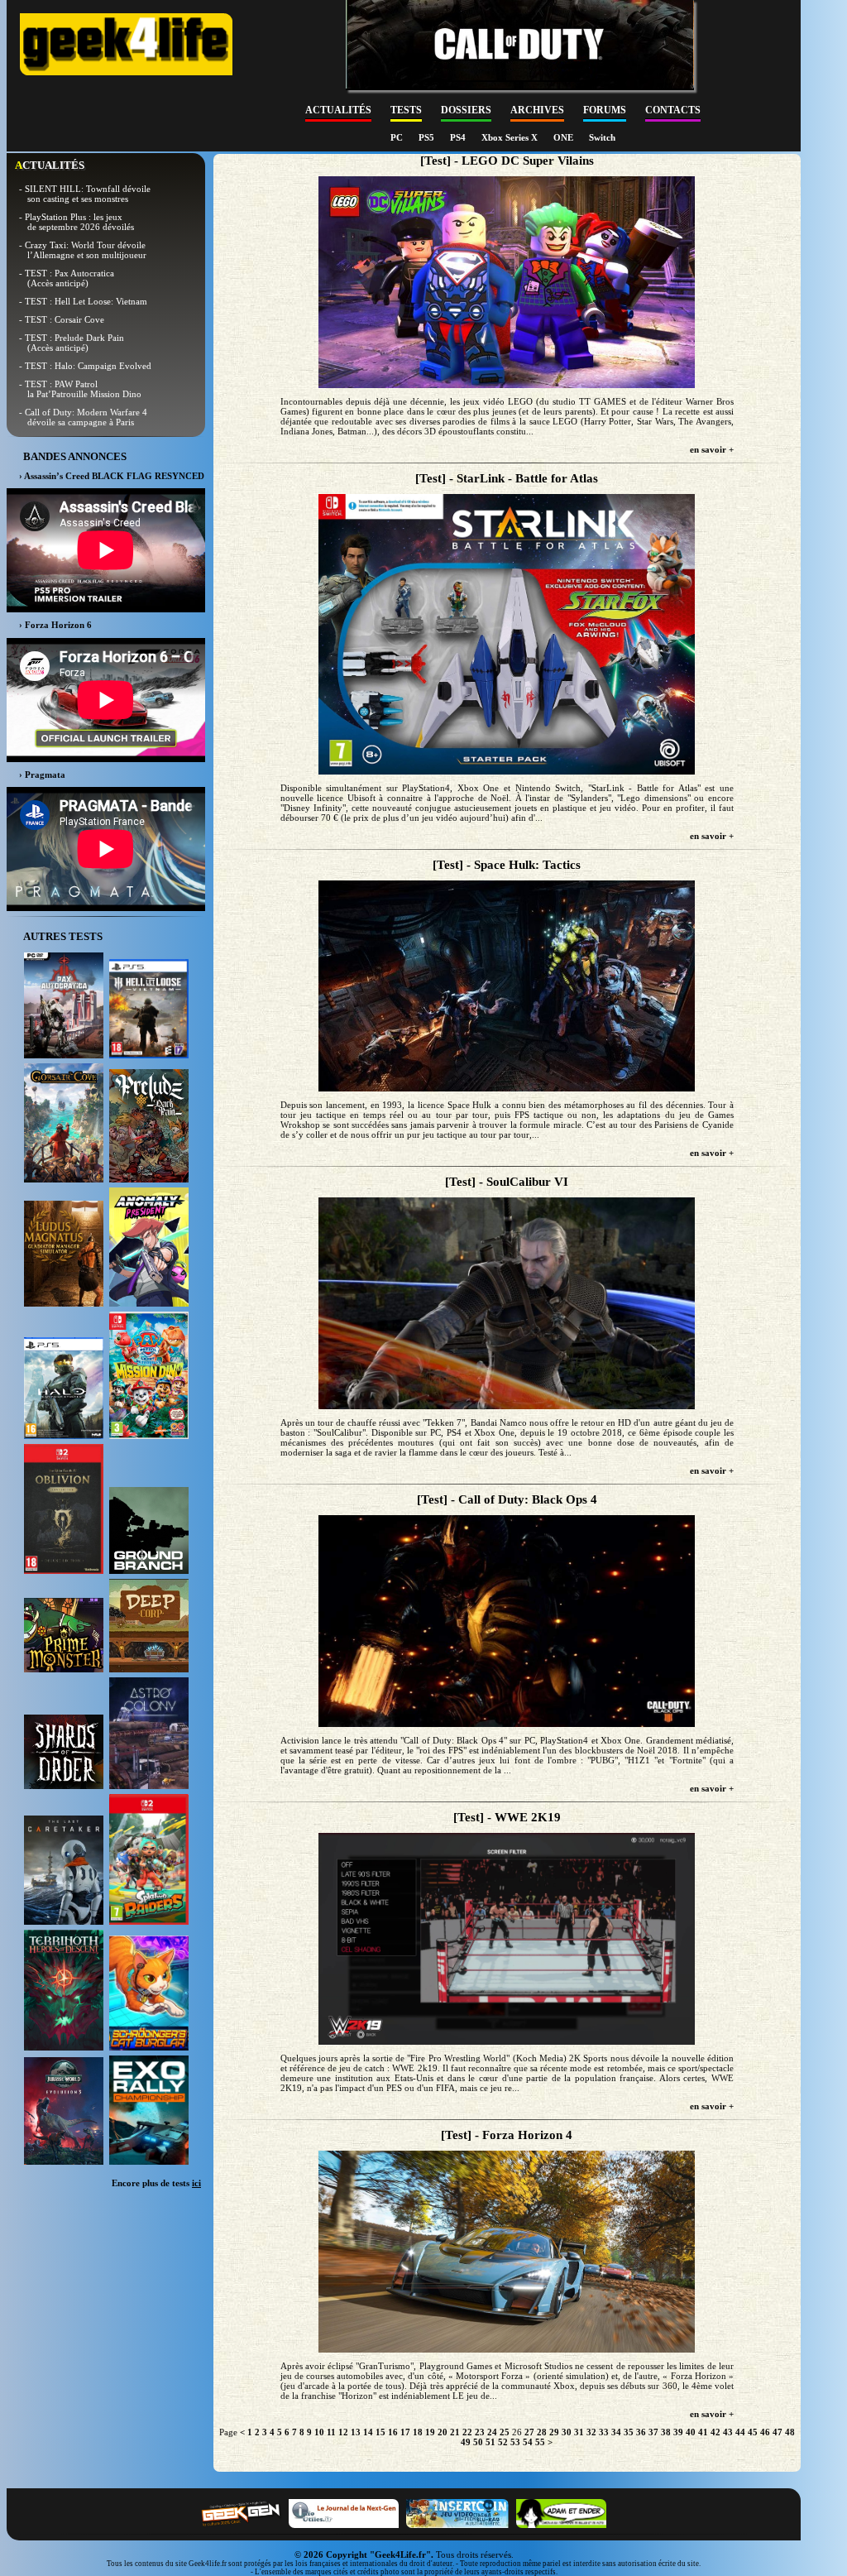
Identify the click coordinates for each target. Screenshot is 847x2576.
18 (418, 2432)
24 (492, 2432)
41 (703, 2432)
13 (356, 2432)
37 (653, 2432)
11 (331, 2432)
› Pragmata (42, 775)
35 (629, 2432)
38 (666, 2432)
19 (430, 2432)
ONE (565, 137)
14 (368, 2432)
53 (515, 2442)
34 (616, 2432)
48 (790, 2432)
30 (567, 2432)
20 (443, 2432)
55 (540, 2442)
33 (604, 2432)
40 (691, 2432)
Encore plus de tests (156, 2183)
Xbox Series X (511, 137)
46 (765, 2432)
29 (554, 2432)
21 (455, 2432)
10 (319, 2432)
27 (529, 2432)
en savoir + (712, 449)
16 (393, 2432)
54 (528, 2442)
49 (466, 2442)
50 (478, 2442)
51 (490, 2442)
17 (405, 2432)
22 (467, 2432)
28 (542, 2432)
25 (505, 2432)
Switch (602, 137)
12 (343, 2432)
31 (579, 2432)
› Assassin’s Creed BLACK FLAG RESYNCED (112, 476)
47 (778, 2432)
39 (678, 2432)
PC (398, 137)
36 (641, 2432)
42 (715, 2432)
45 (753, 2432)
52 (503, 2442)
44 (740, 2432)
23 (480, 2432)
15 (380, 2432)
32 (591, 2432)
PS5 (428, 137)
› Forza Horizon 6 (55, 625)
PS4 (459, 137)
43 (728, 2432)
